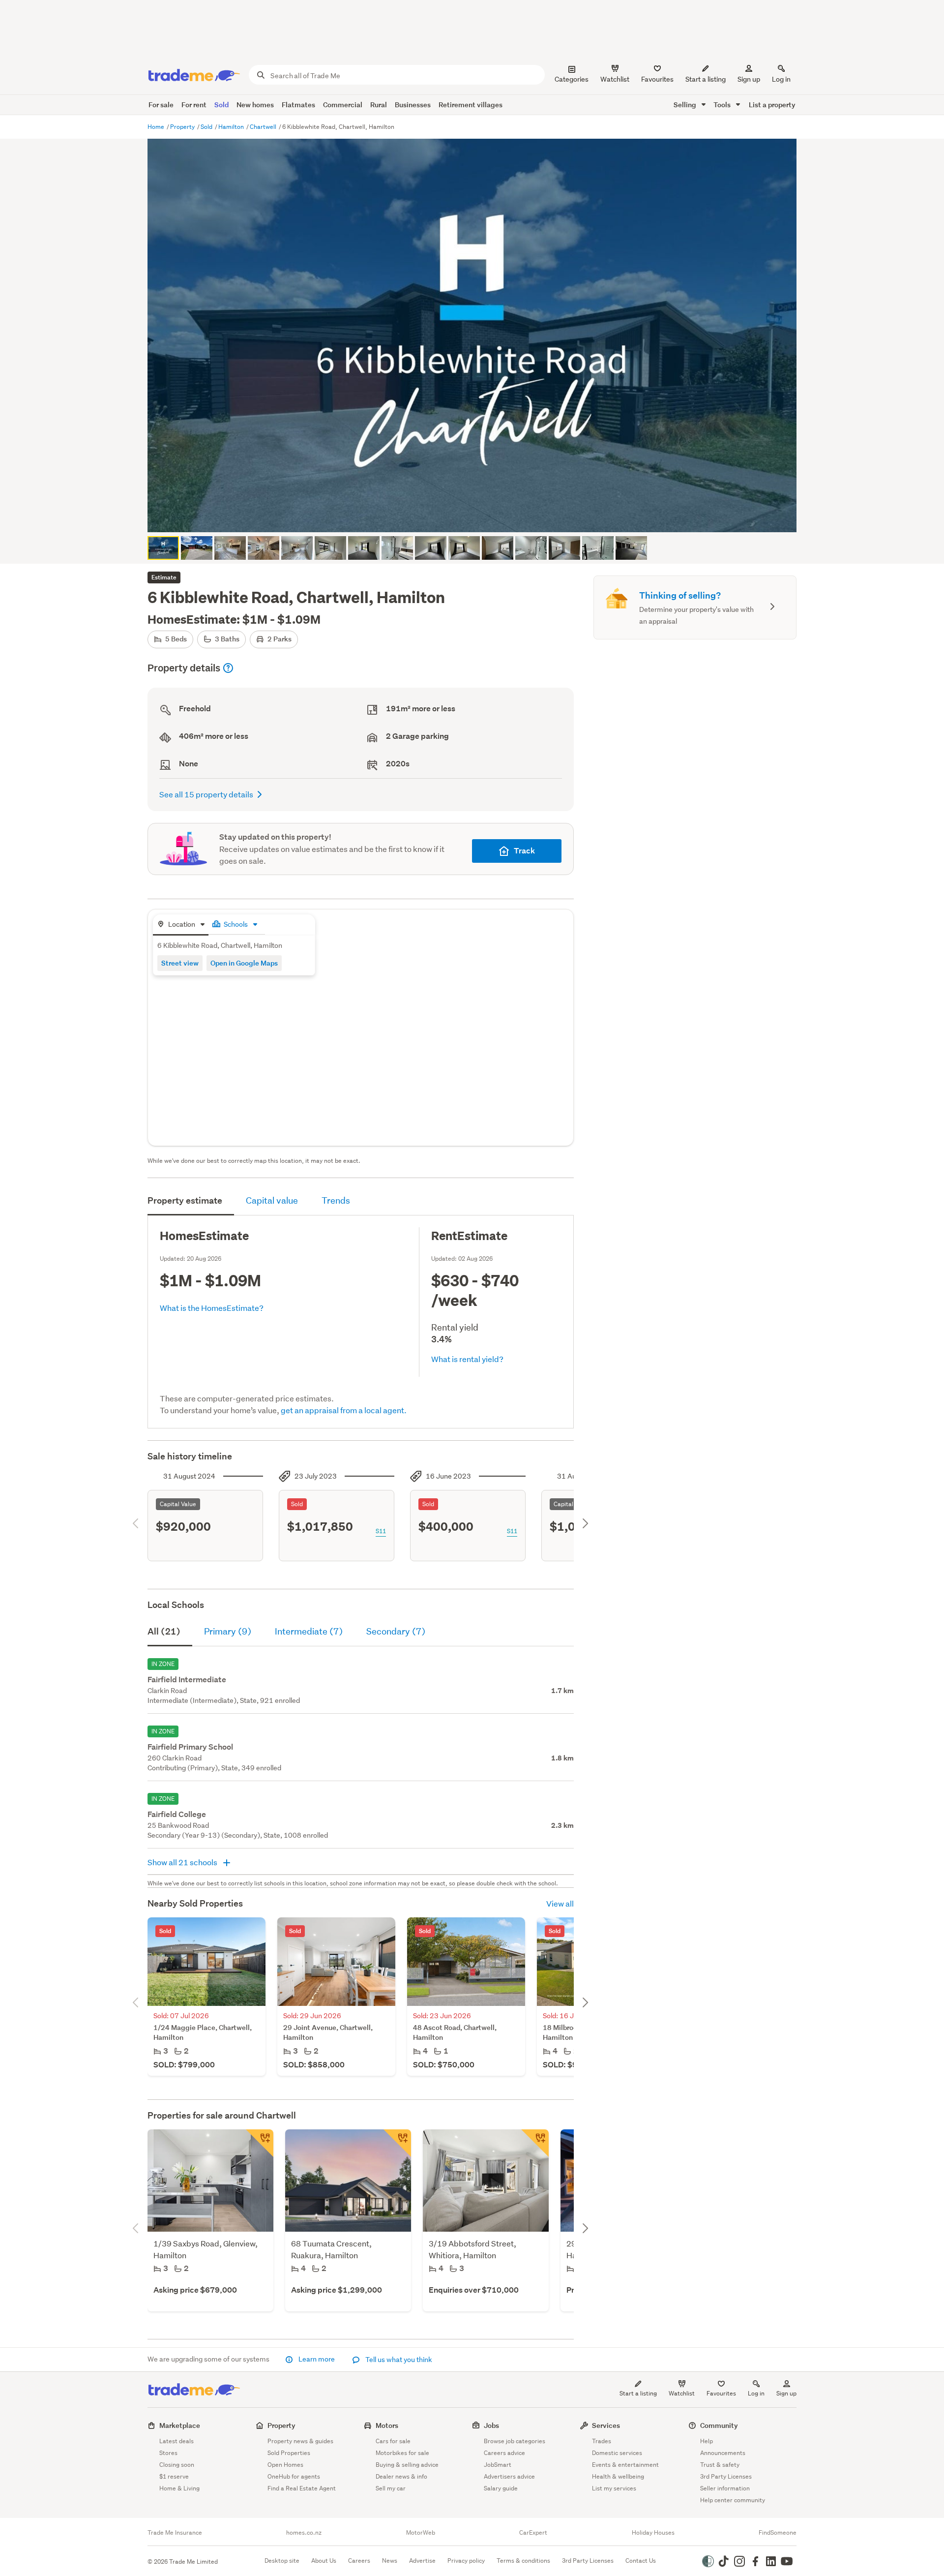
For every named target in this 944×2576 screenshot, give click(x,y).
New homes (255, 105)
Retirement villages (471, 105)
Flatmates (298, 105)
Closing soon (177, 2465)
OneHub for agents (294, 2476)
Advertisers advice (509, 2476)
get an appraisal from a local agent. (344, 1410)
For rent (194, 105)
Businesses (413, 105)
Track (524, 851)
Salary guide (501, 2488)
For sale (161, 105)
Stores (168, 2453)
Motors (387, 2425)
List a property (772, 105)
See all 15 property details (206, 794)
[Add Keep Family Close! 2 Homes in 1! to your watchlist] (397, 2143)
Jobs (491, 2425)
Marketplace (180, 2425)
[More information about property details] (228, 668)
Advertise (422, 2561)
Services (606, 2425)
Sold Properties (289, 2453)
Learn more (317, 2359)
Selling (686, 105)
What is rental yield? (467, 1359)
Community (719, 2425)
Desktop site (282, 2561)
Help (707, 2441)
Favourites (721, 2393)
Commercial (343, 105)
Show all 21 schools (183, 1862)
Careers (359, 2561)
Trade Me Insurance (175, 2533)
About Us (324, 2561)
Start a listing (638, 2393)
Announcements (723, 2453)
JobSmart (498, 2465)
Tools (723, 105)
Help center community (733, 2500)
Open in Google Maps (244, 963)
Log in (781, 79)
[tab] (181, 925)
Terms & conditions (523, 2561)
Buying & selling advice (407, 2465)
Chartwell (264, 127)
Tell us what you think (398, 2360)
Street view (180, 963)
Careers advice (504, 2453)
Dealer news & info (401, 2476)
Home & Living (179, 2488)
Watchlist (682, 2393)
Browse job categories (515, 2441)
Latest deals (177, 2441)
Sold (221, 105)
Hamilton (232, 127)
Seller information (725, 2488)
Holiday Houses (653, 2533)
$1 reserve (174, 2476)
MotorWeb (421, 2533)
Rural (379, 105)
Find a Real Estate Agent (302, 2488)
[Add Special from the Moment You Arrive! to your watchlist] (260, 2143)
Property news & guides (300, 2441)
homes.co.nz (304, 2533)
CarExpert (533, 2533)
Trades (602, 2441)
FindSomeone (778, 2533)
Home (157, 127)
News (390, 2561)
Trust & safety (720, 2465)
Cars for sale (393, 2441)
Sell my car (391, 2488)
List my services (614, 2488)
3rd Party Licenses (726, 2476)
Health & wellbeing (618, 2476)
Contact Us (641, 2561)
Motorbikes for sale (402, 2453)
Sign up (749, 79)
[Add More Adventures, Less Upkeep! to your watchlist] (535, 2143)
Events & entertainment (625, 2465)
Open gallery (477, 516)
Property (183, 127)
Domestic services (617, 2453)
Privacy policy (466, 2561)
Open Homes (285, 2465)
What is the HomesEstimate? (212, 1308)
